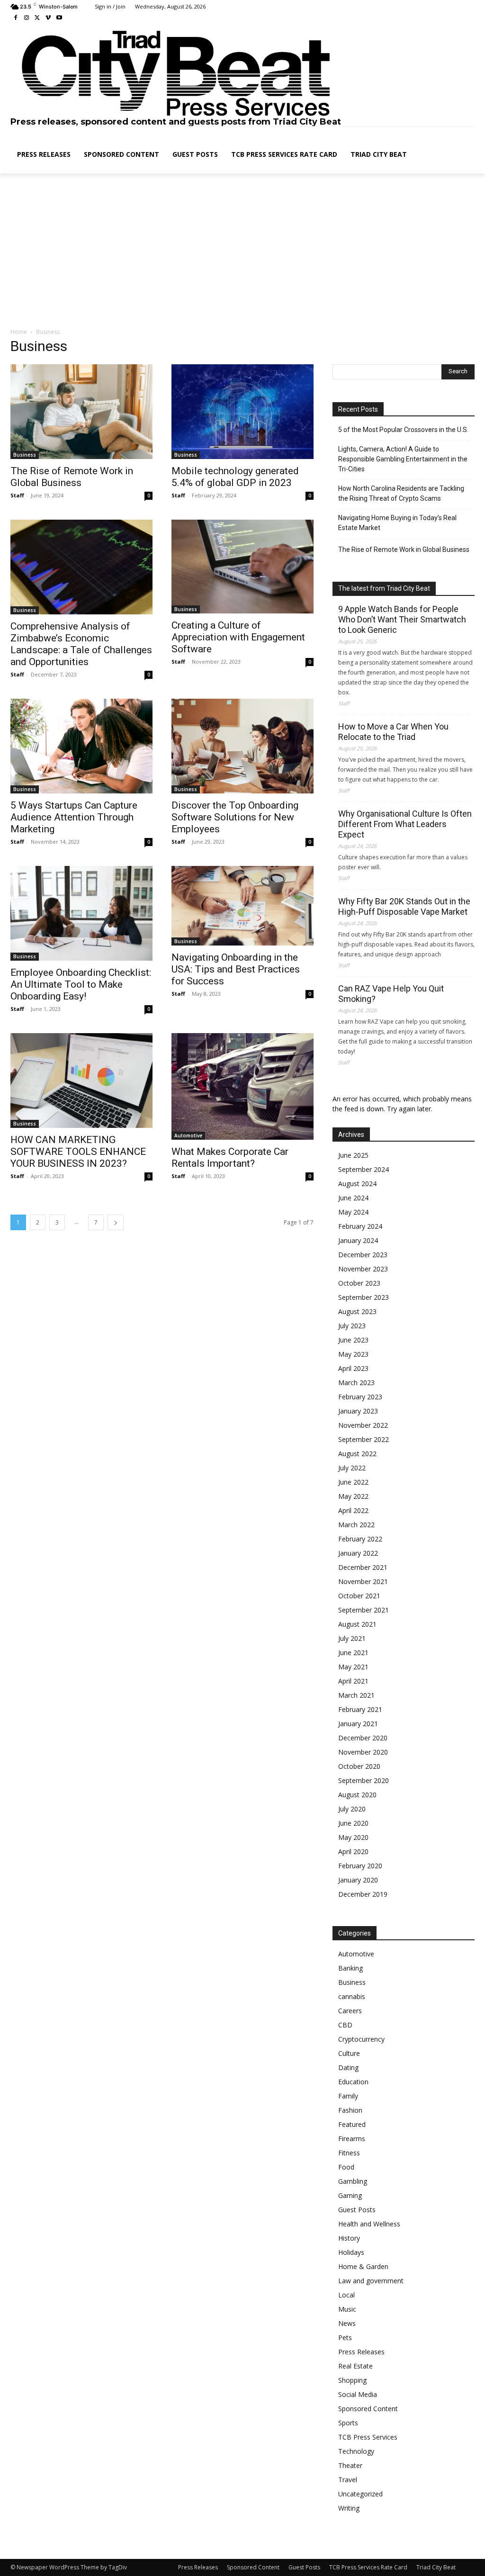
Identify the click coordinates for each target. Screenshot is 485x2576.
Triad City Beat (436, 2567)
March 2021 (356, 1695)
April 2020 (353, 1851)
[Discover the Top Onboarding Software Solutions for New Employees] (242, 746)
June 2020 (353, 1823)
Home (19, 332)
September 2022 (364, 1439)
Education (353, 2082)
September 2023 (364, 1297)
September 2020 (364, 1780)
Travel (348, 2480)
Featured (352, 2124)
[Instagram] (27, 18)
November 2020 (363, 1752)
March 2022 (356, 1525)
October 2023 (359, 1283)
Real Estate (355, 2366)
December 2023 (363, 1255)
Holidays (351, 2252)
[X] (38, 18)
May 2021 (353, 1667)
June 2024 (353, 1198)
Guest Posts (357, 2210)
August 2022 (357, 1454)
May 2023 (353, 1354)
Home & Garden (363, 2266)
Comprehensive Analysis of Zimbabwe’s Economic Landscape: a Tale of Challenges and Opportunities (81, 644)
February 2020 (360, 1866)
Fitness (349, 2153)
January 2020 (358, 1880)
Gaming (350, 2195)
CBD (345, 2025)
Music (347, 2309)
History (349, 2238)
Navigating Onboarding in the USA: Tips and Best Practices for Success (236, 969)
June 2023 (353, 1340)
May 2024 (353, 1212)
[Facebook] (16, 18)
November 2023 (363, 1269)
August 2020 (357, 1795)
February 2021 (360, 1709)
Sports (348, 2423)
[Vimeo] (48, 18)
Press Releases (361, 2352)
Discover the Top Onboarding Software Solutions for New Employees (235, 817)
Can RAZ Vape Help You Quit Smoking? (391, 994)
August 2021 (357, 1624)
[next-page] (116, 1222)
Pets (345, 2337)
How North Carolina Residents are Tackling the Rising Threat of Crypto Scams (401, 493)
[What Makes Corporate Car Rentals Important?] (242, 1086)
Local (346, 2295)
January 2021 (358, 1724)
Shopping (352, 2380)
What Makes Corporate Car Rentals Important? (230, 1157)
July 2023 (352, 1326)
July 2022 (352, 1468)
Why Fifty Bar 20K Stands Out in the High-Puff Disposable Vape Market (404, 906)
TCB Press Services (368, 2437)
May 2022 (353, 1496)
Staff (17, 495)
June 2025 (353, 1155)
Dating (348, 2067)
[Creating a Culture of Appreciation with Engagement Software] (242, 567)
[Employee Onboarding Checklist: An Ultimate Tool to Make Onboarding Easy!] (81, 913)
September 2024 (364, 1169)
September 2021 (364, 1610)
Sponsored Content (368, 2409)
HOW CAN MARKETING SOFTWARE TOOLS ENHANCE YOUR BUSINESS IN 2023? (78, 1152)
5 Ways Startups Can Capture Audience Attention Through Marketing (74, 817)
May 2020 (353, 1837)
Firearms (352, 2139)
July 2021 (352, 1638)
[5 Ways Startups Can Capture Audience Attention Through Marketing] (81, 746)
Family (348, 2096)
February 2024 (360, 1226)
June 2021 (353, 1653)
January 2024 (358, 1240)
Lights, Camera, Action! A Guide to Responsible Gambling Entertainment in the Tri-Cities (403, 459)
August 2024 (357, 1184)
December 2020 (363, 1738)
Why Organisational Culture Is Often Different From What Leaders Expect (405, 824)
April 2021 (353, 1681)
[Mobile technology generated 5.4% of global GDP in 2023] (242, 412)
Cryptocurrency (361, 2039)
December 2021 (363, 1567)
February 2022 (360, 1539)
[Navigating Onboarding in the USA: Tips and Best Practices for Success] (242, 906)
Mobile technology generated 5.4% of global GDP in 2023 (235, 477)
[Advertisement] (242, 251)
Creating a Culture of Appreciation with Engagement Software (238, 637)
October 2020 (359, 1766)
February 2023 (360, 1397)
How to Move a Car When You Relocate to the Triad (393, 732)
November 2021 (363, 1581)
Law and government (371, 2281)
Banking (350, 1968)
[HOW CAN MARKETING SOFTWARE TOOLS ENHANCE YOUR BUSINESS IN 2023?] (81, 1081)
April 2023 (353, 1368)
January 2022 (358, 1553)
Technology (356, 2451)
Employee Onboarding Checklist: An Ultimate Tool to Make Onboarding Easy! (81, 984)
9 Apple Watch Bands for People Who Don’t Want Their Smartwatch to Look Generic (402, 619)
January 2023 (358, 1411)
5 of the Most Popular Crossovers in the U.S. (403, 430)
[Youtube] (59, 18)
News (347, 2323)
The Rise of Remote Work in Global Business (72, 477)
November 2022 (363, 1425)
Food (346, 2167)
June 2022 (353, 1482)
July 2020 (352, 1809)
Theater (350, 2465)
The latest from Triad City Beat (384, 588)
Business (25, 455)
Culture (349, 2053)
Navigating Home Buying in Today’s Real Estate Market (397, 523)
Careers (350, 2011)
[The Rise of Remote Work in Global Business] (81, 412)
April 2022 (353, 1510)
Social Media (358, 2394)
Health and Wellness (369, 2224)
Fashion (350, 2110)
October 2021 (359, 1596)
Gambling (353, 2181)
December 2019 (363, 1894)
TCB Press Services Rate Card (368, 2567)
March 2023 (356, 1383)
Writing (349, 2508)
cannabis (352, 1996)
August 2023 (357, 1311)
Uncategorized (360, 2494)
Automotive (188, 1135)
